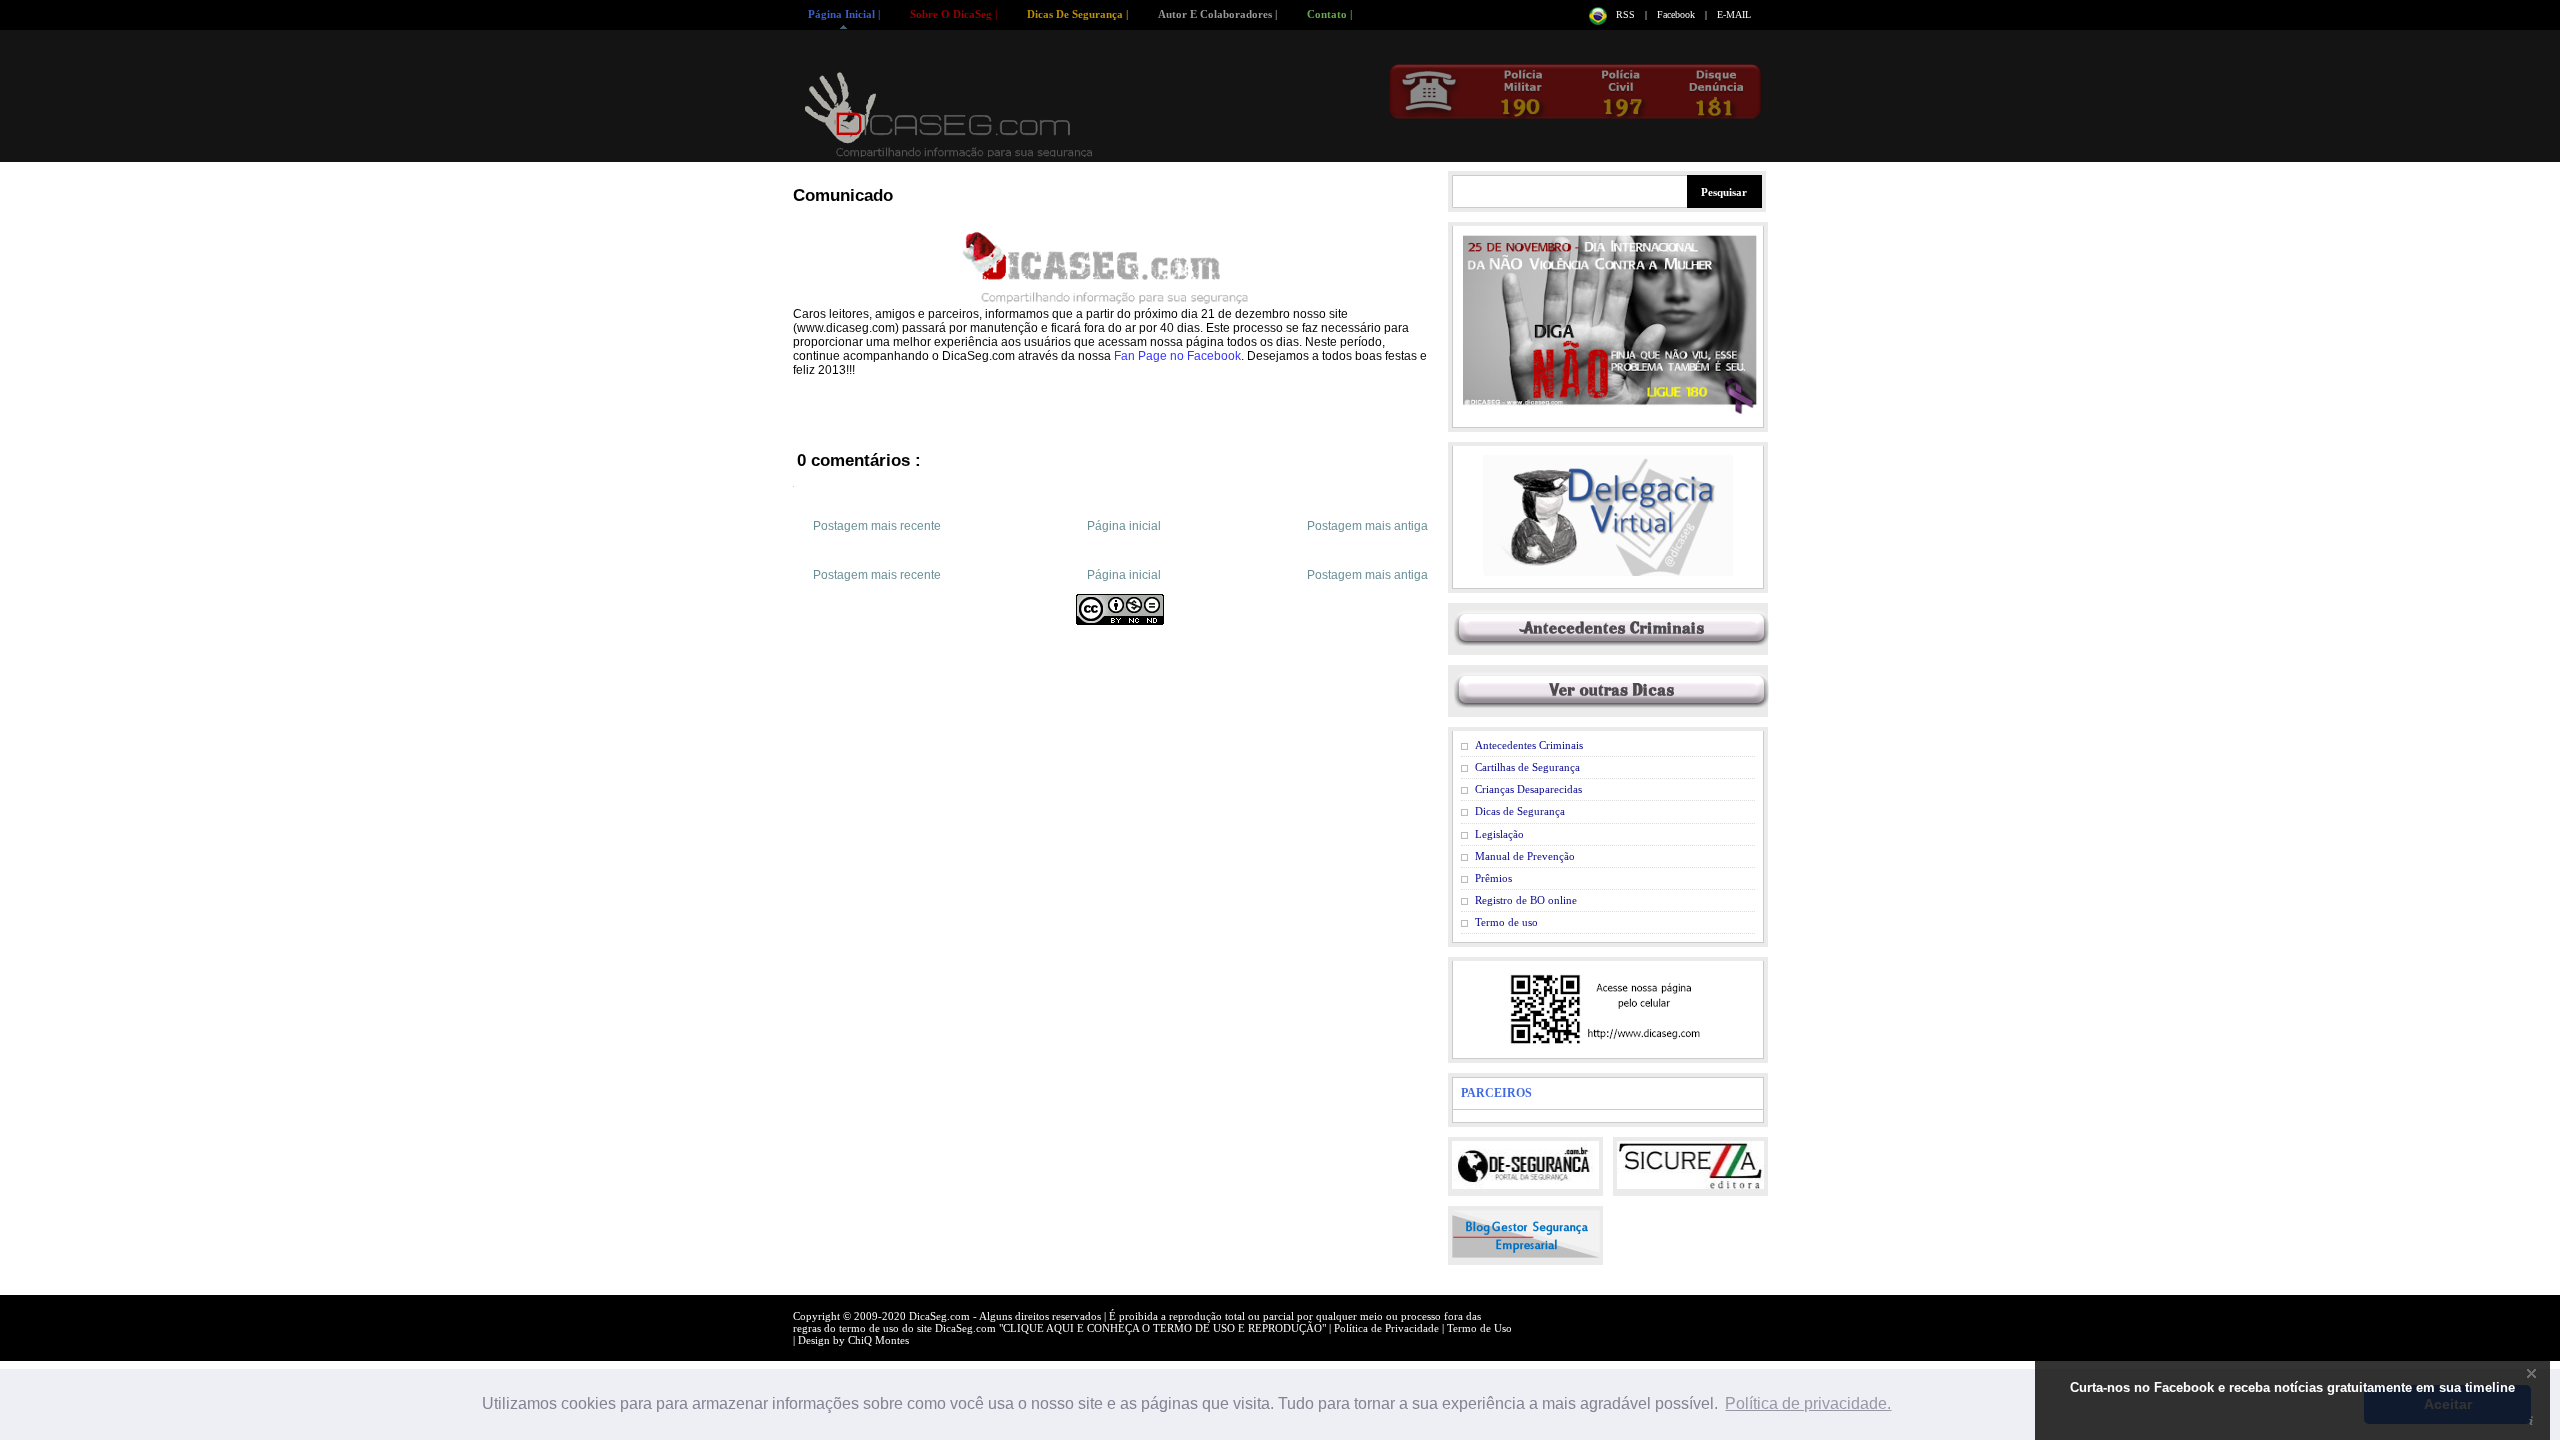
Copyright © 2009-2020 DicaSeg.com (883, 1316)
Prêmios (1493, 878)
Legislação (1499, 834)
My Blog (950, 114)
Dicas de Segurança (1520, 811)
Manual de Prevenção (1525, 856)
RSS (1627, 14)
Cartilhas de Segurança (1527, 767)
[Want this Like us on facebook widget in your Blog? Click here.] (2531, 1421)
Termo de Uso (1479, 1328)
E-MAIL (1734, 14)
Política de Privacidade (1388, 1328)
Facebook (1677, 14)
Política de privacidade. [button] (1808, 1403)
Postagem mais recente (877, 526)
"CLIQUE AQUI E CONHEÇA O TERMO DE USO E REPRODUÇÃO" (1164, 1328)
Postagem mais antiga (1367, 526)
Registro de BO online (1526, 900)
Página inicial (1124, 526)
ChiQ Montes (878, 1340)
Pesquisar (1724, 192)
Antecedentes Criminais (1529, 745)
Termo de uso (1506, 922)
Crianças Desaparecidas (1528, 789)
